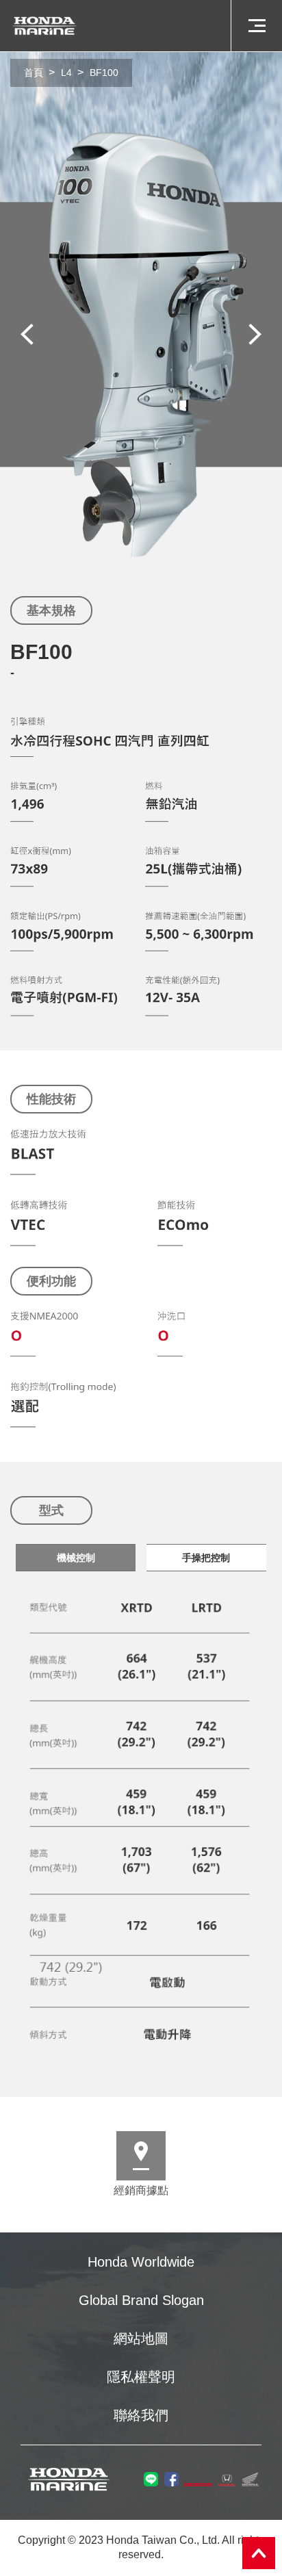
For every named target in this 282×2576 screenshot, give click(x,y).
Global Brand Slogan (141, 2300)
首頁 (34, 73)
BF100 (104, 73)
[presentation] (27, 334)
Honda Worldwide (141, 2262)
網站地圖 (141, 2339)
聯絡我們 (141, 2415)
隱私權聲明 (141, 2377)
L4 (66, 73)
